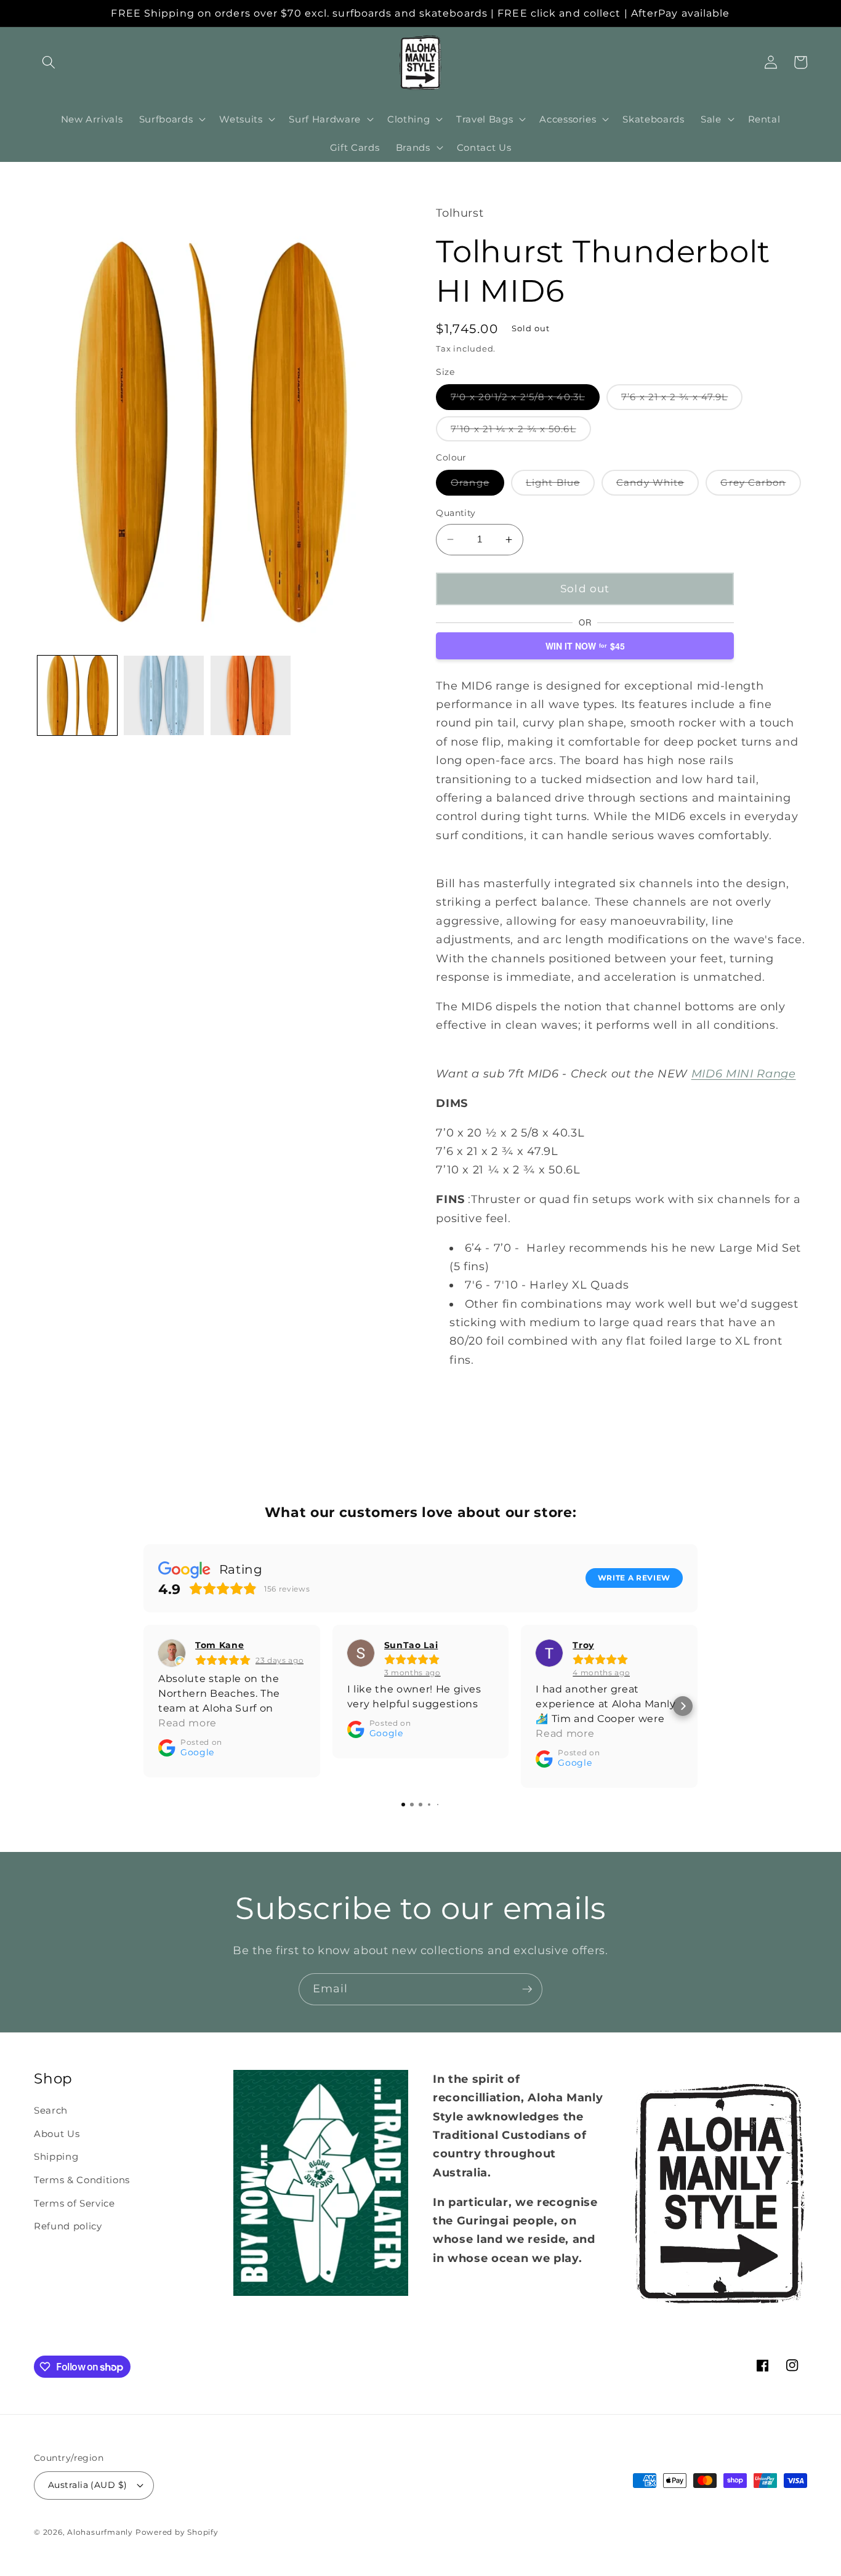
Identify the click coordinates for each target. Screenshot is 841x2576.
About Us (57, 2134)
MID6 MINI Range (744, 1073)
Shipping (56, 2156)
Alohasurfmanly (100, 2532)
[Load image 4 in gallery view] (251, 696)
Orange (477, 485)
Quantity (456, 513)
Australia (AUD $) (87, 2485)
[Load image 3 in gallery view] (164, 696)
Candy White (658, 485)
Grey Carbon (760, 485)
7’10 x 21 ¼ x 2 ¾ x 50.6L (521, 432)
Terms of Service (74, 2203)
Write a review (634, 1578)
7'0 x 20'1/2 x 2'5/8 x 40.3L (525, 400)
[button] (49, 62)
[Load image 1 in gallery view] (78, 696)
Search (51, 2110)
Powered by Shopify (177, 2532)
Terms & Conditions (82, 2180)
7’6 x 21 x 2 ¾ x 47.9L (682, 400)
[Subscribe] (527, 1989)
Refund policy (68, 2226)
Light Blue (560, 485)
